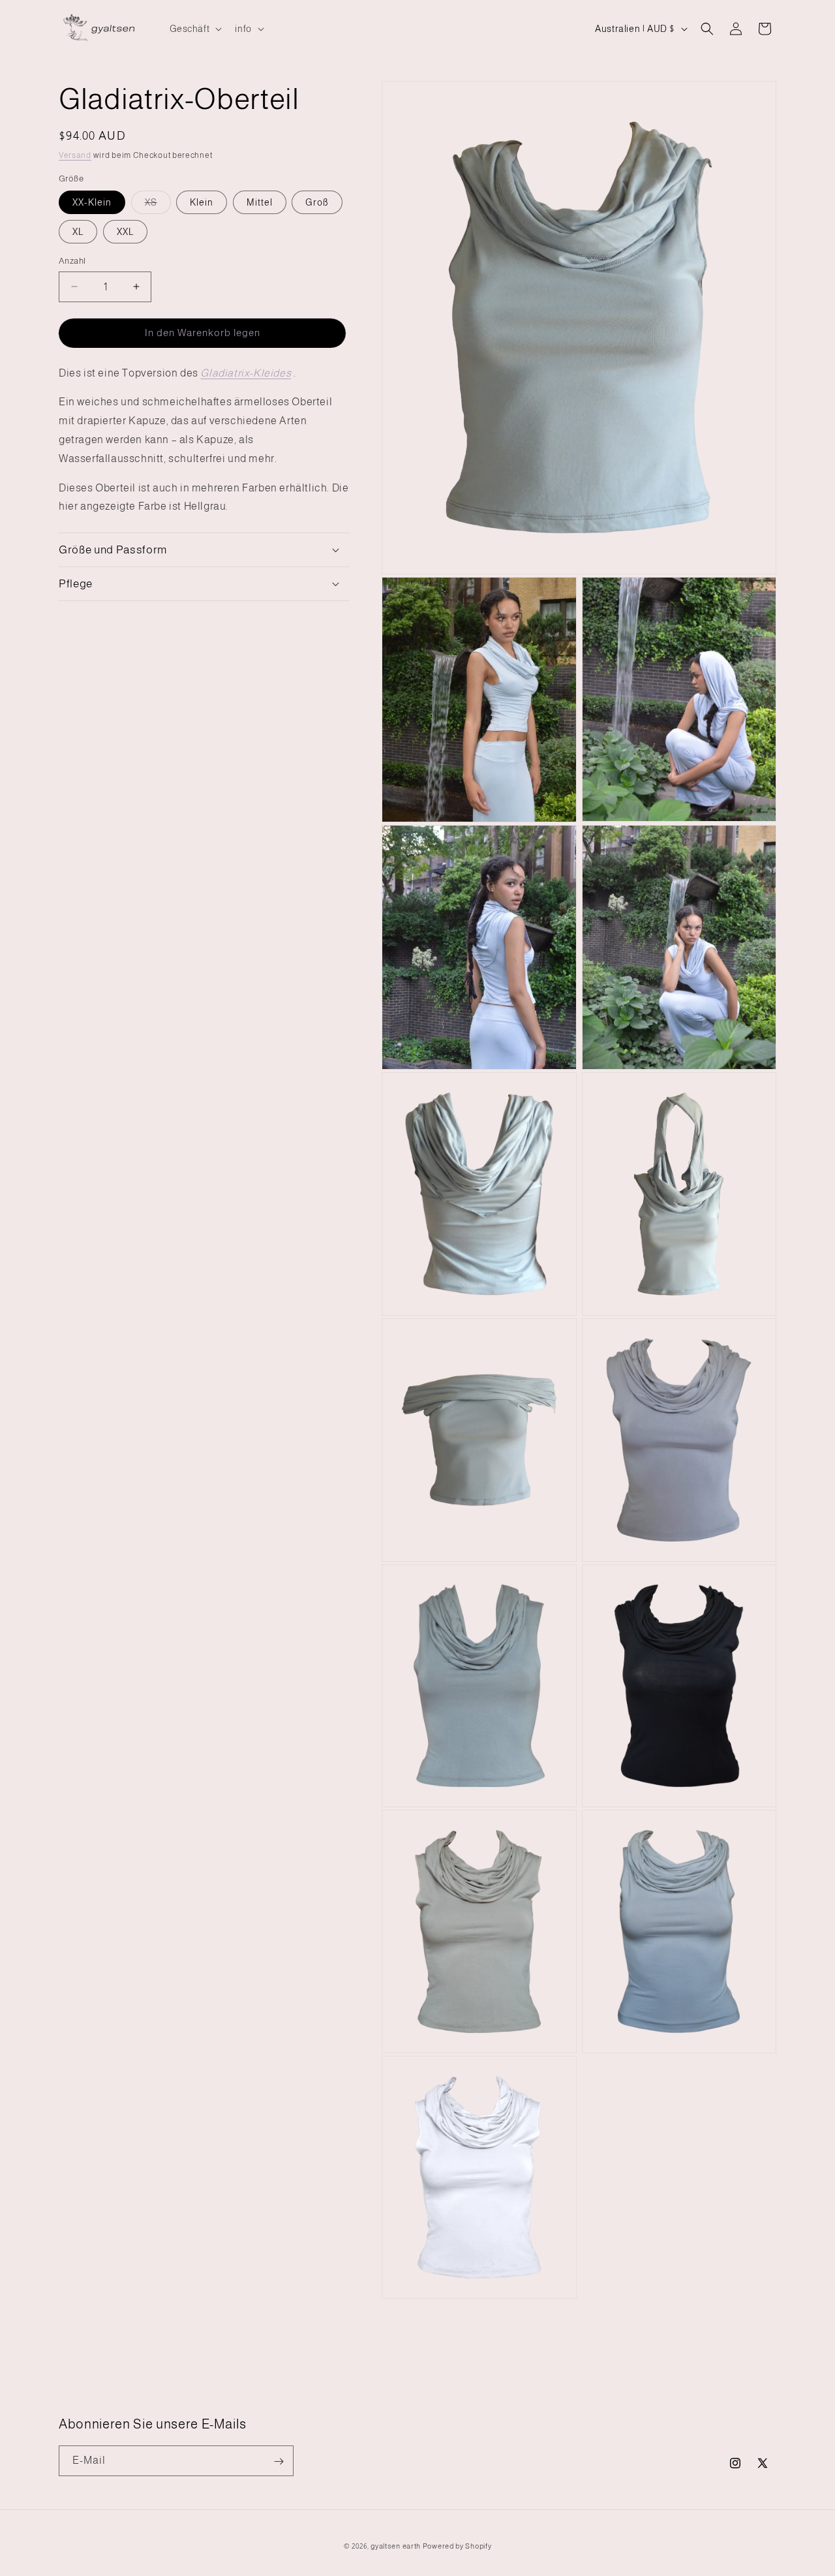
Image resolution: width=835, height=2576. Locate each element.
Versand (75, 155)
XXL (125, 232)
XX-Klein (92, 202)
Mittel (260, 202)
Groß (317, 202)
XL (78, 232)
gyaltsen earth (396, 2546)
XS (158, 205)
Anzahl (72, 261)
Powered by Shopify (457, 2546)
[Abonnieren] (279, 2461)
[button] (195, 29)
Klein (202, 202)
